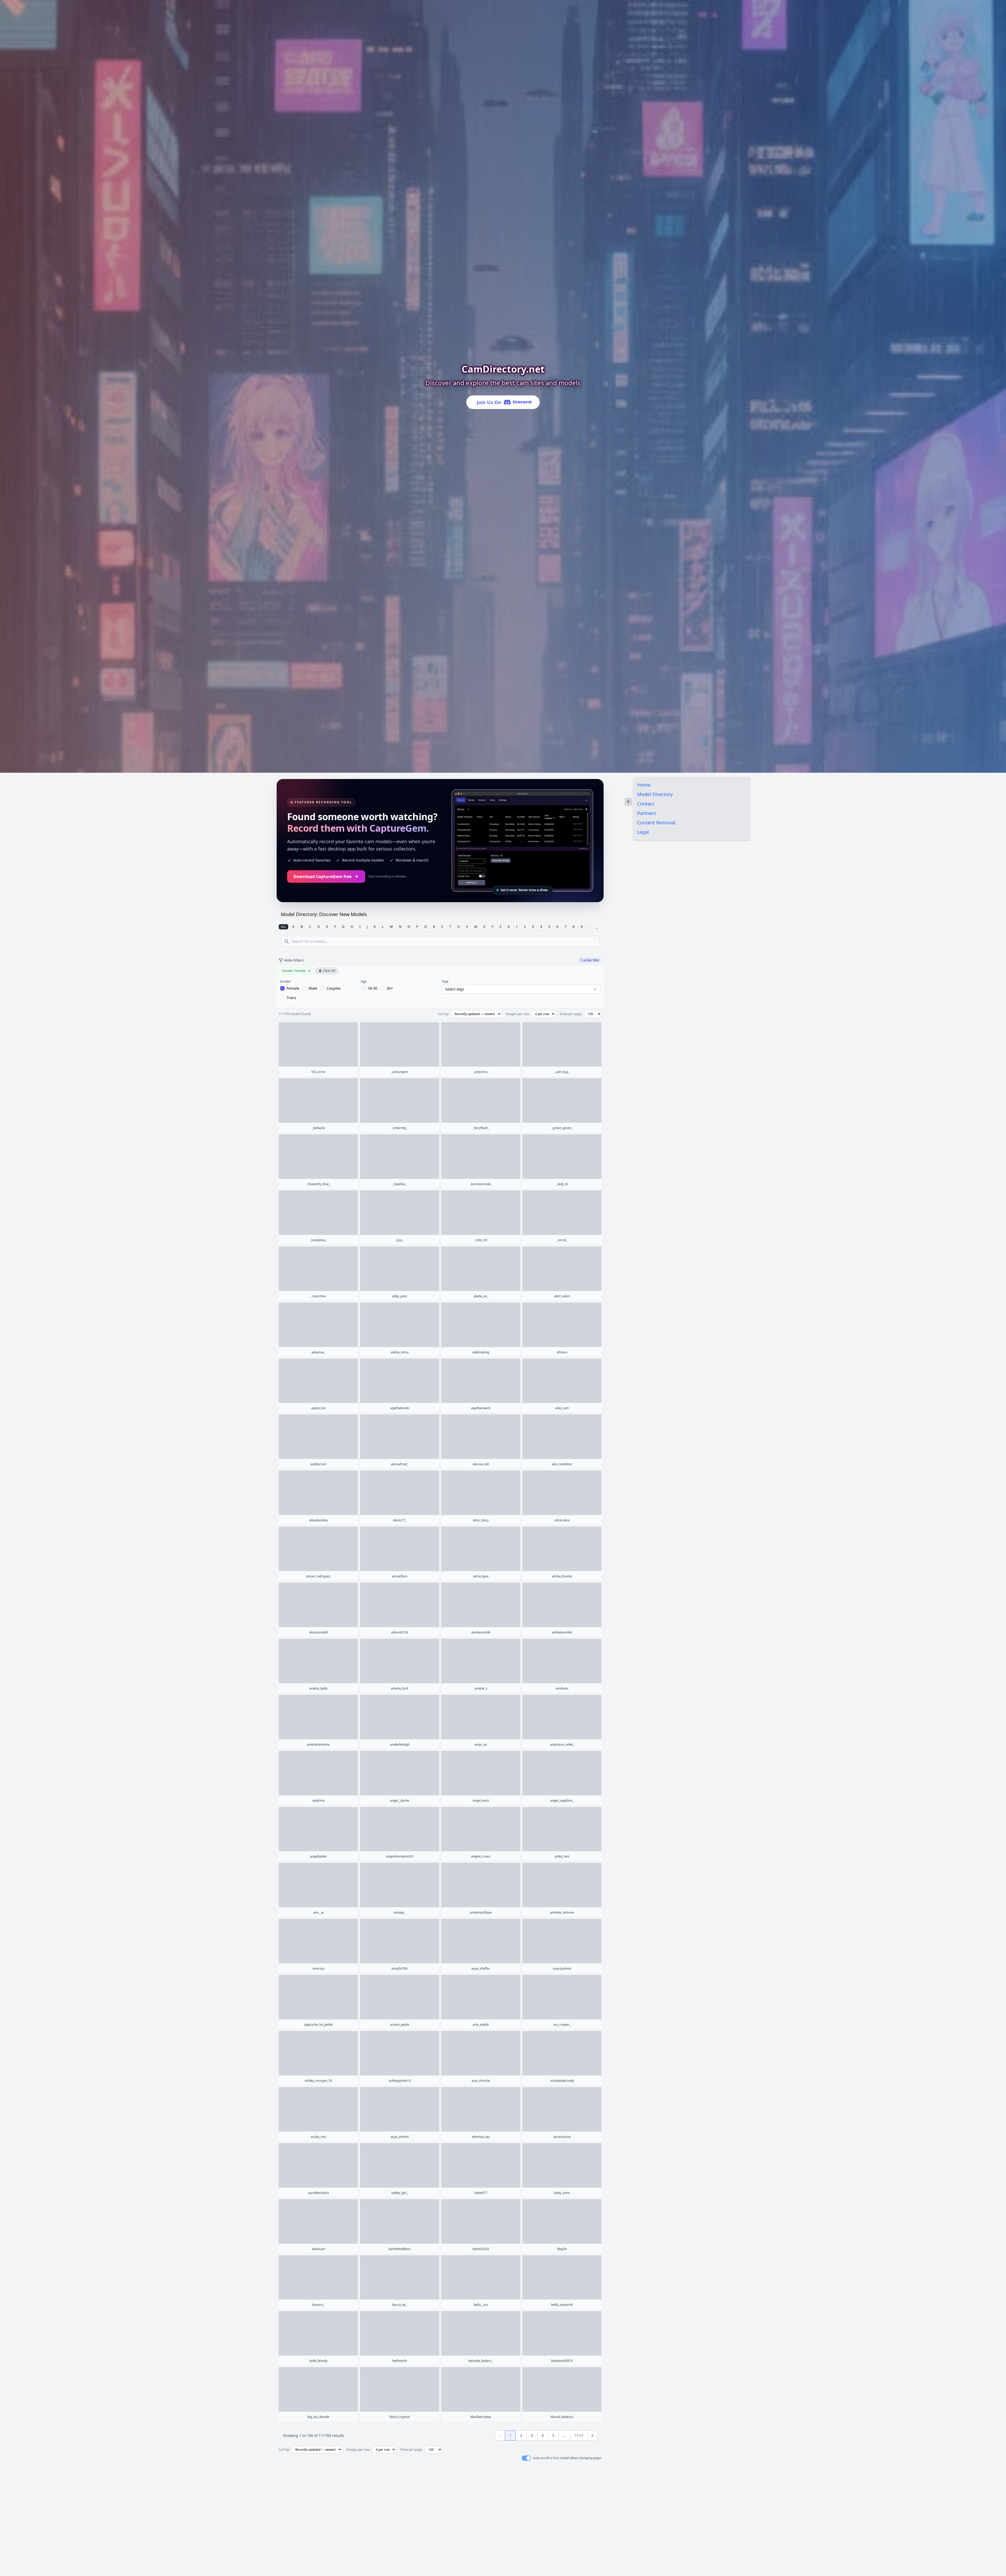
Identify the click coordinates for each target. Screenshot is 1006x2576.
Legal (643, 832)
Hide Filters (294, 960)
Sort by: (444, 1014)
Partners (647, 813)
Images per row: (518, 1014)
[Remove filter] (309, 971)
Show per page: (571, 1014)
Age (364, 982)
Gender (285, 982)
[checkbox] (290, 988)
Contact (646, 804)
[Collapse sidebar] (628, 802)
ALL (283, 927)
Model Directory (655, 794)
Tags (445, 982)
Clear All (329, 971)
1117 (579, 2435)
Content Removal (656, 823)
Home (644, 785)
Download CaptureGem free (322, 876)
